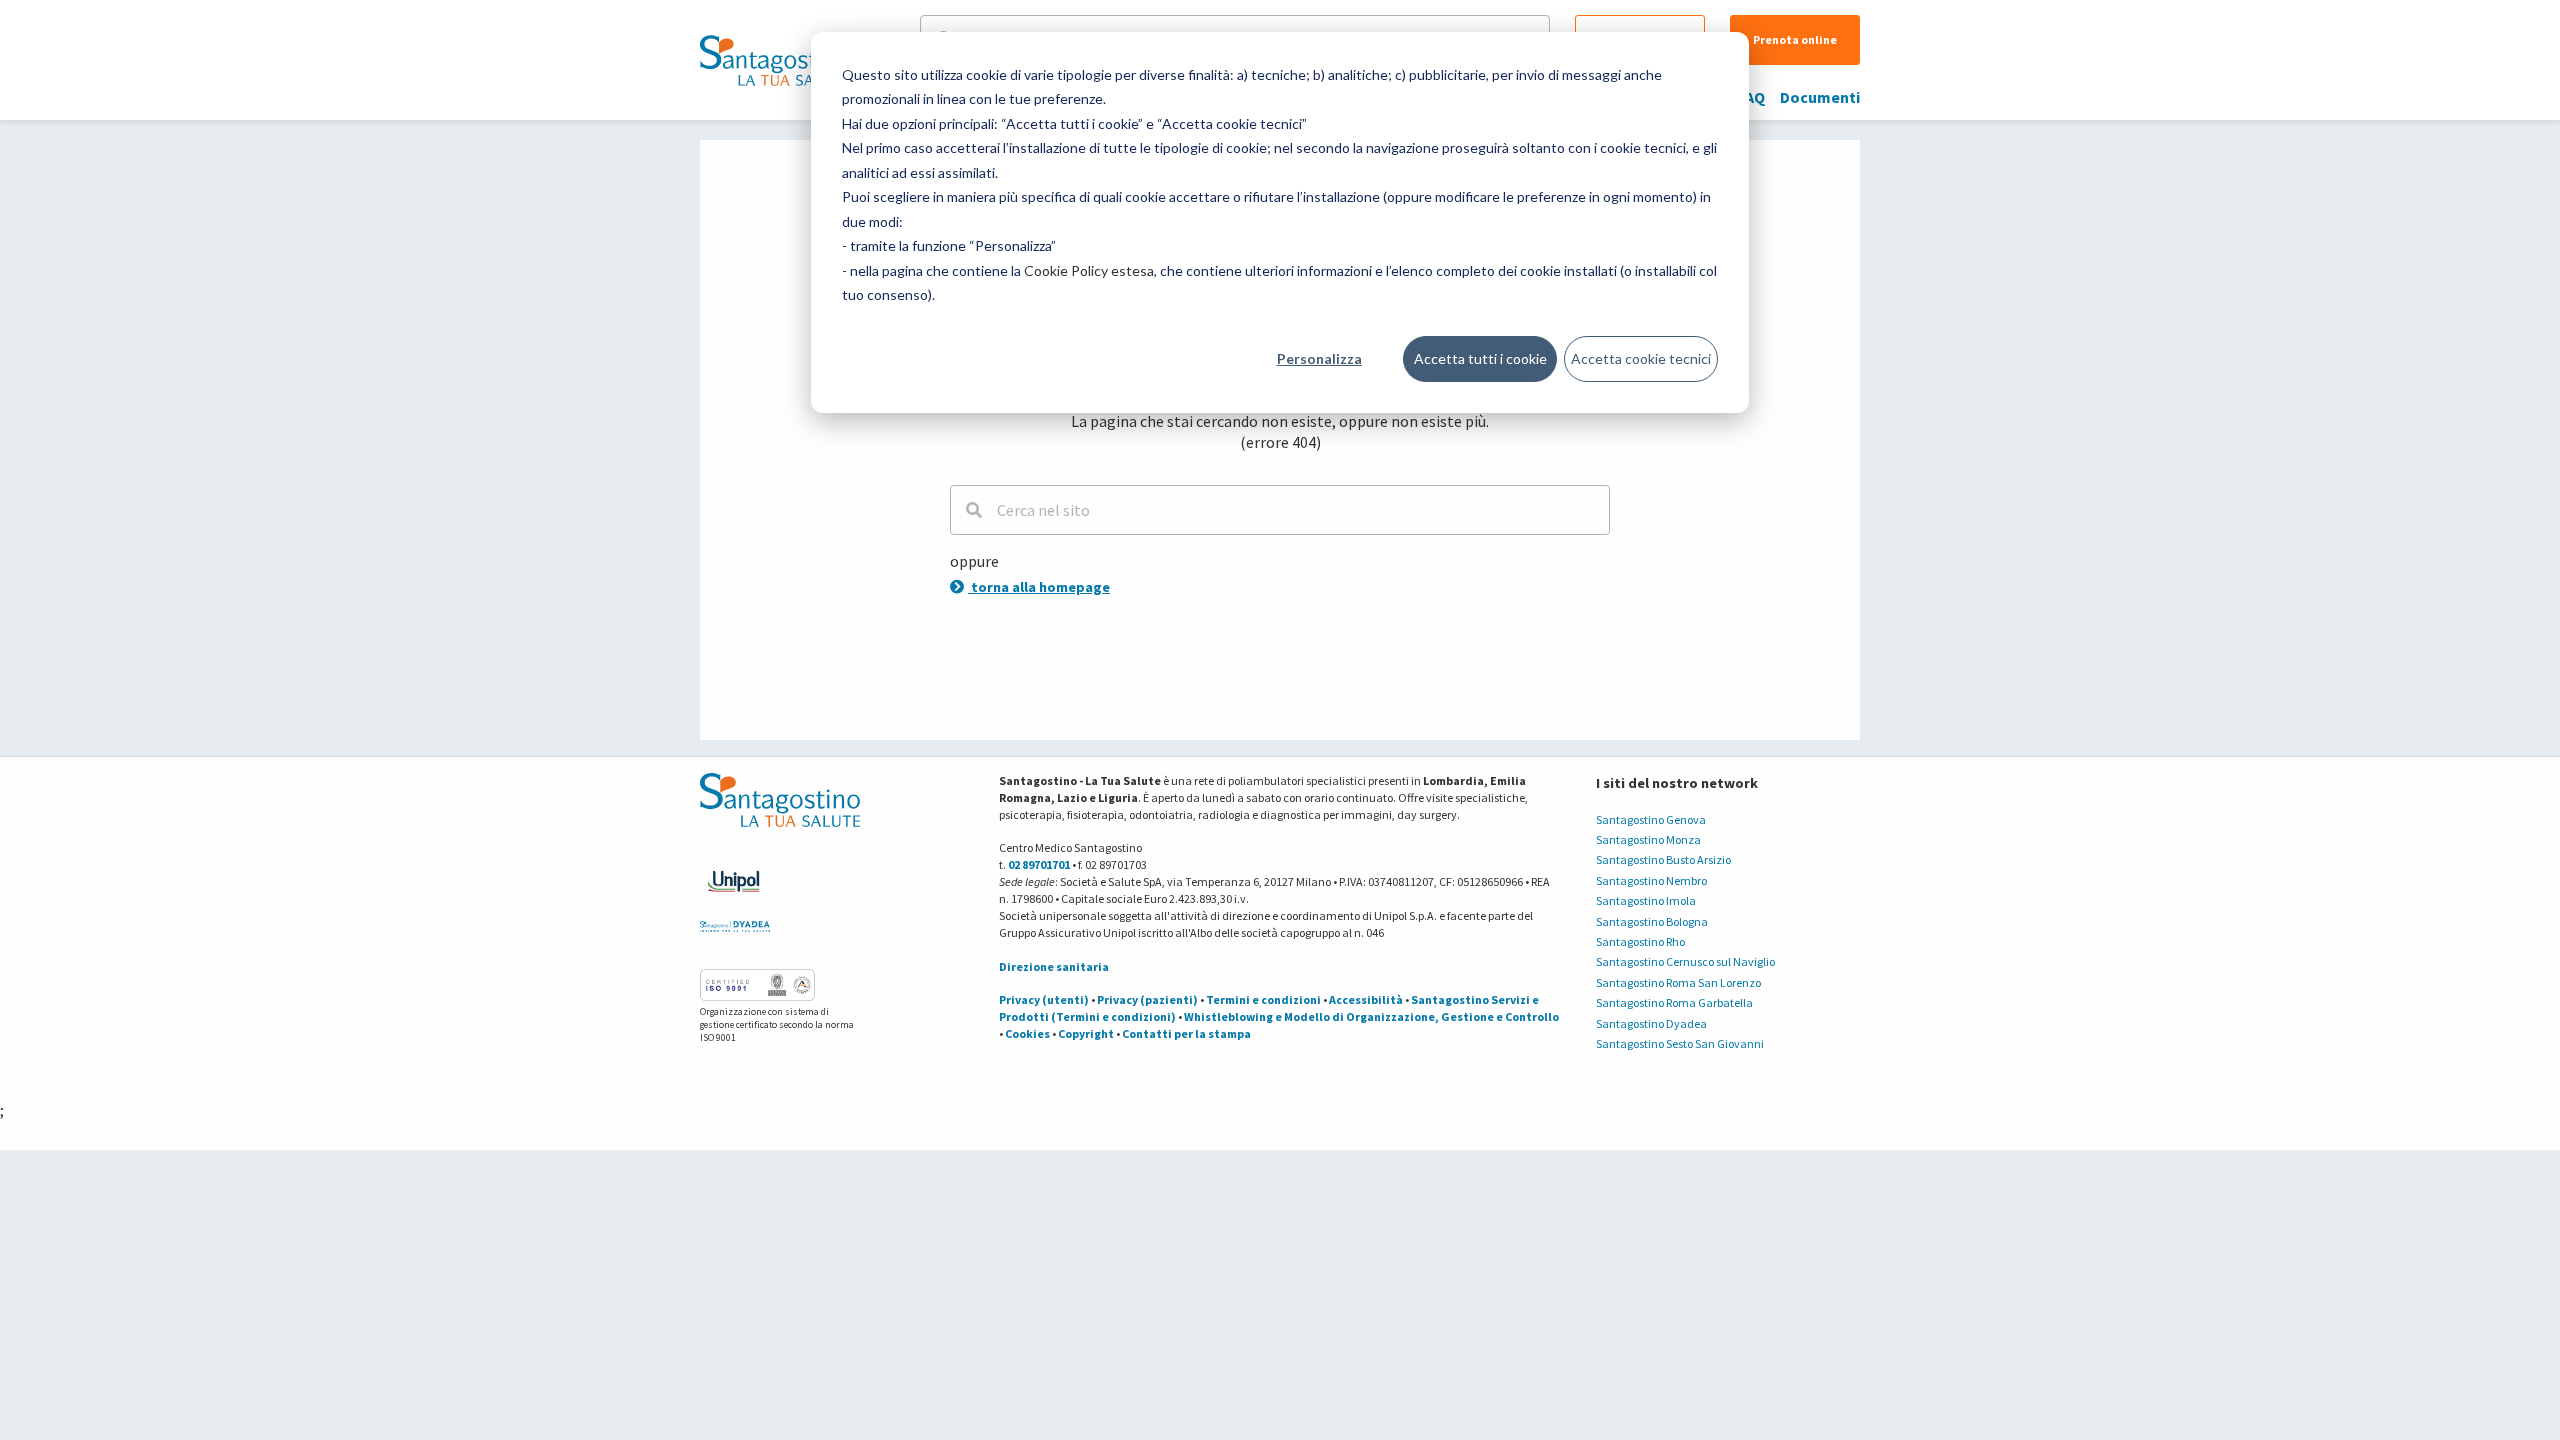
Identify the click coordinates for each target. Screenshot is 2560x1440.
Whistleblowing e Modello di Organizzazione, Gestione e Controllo (1371, 1016)
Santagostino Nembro (1651, 880)
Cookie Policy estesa (1089, 270)
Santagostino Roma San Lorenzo (1678, 982)
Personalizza (1319, 358)
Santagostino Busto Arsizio (1663, 859)
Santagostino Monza (1648, 839)
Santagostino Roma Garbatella (1674, 1002)
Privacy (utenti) (1044, 999)
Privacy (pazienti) (1147, 999)
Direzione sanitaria (1054, 966)
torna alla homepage (1039, 587)
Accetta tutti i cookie (1480, 358)
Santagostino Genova (1651, 819)
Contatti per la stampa (1186, 1033)
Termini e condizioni (1263, 999)
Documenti (1820, 97)
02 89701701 (1039, 864)
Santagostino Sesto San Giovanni (1680, 1043)
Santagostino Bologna (1652, 921)
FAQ (1751, 97)
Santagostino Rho (1640, 941)
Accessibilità (1366, 999)
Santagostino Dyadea (1651, 1023)
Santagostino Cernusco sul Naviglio (1685, 961)
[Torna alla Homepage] (775, 60)
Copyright (1086, 1033)
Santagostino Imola (1646, 900)
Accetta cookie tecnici (1641, 358)
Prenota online (1795, 39)
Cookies (1027, 1033)
